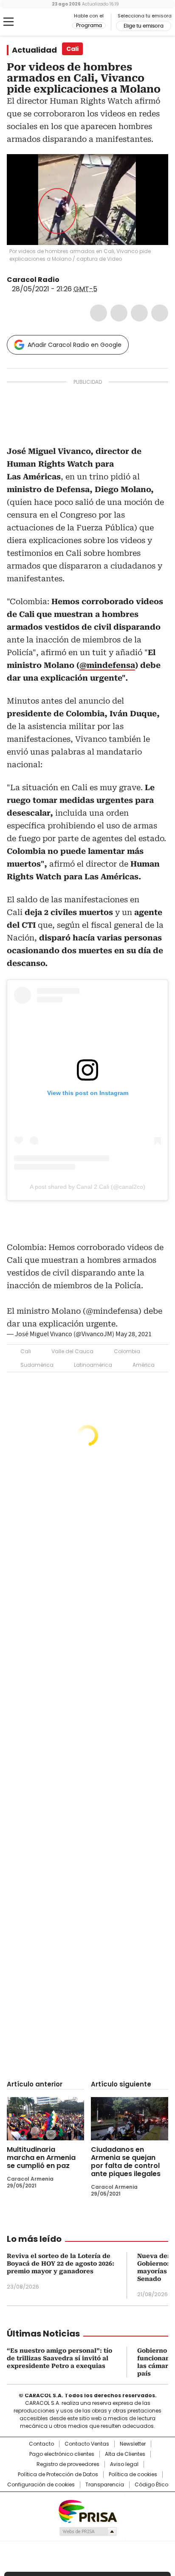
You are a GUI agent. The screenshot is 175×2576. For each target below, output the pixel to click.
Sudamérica (37, 1365)
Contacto (41, 2444)
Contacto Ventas (87, 2444)
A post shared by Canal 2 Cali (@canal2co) (87, 1187)
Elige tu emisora (144, 26)
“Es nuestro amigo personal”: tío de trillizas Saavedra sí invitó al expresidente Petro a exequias (59, 2358)
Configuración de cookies (41, 2485)
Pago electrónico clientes (62, 2454)
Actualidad (34, 50)
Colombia (127, 1351)
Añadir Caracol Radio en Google (75, 345)
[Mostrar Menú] (8, 22)
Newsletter (133, 2444)
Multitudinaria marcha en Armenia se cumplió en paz (41, 2158)
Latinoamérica (93, 1365)
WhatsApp (160, 313)
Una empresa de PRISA (87, 2511)
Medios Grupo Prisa (88, 2531)
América (144, 1365)
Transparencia (105, 2485)
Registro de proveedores (68, 2464)
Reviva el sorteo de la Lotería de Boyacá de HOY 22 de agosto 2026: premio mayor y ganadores (61, 2264)
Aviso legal (124, 2464)
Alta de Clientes (125, 2454)
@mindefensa (107, 665)
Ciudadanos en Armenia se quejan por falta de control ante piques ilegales (126, 2162)
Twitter (119, 313)
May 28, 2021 (134, 1334)
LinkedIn (139, 313)
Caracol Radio (42, 22)
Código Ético (151, 2485)
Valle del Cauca (72, 1351)
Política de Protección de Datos (58, 2475)
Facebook (99, 313)
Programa (89, 25)
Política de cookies (133, 2475)
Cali (26, 1351)
